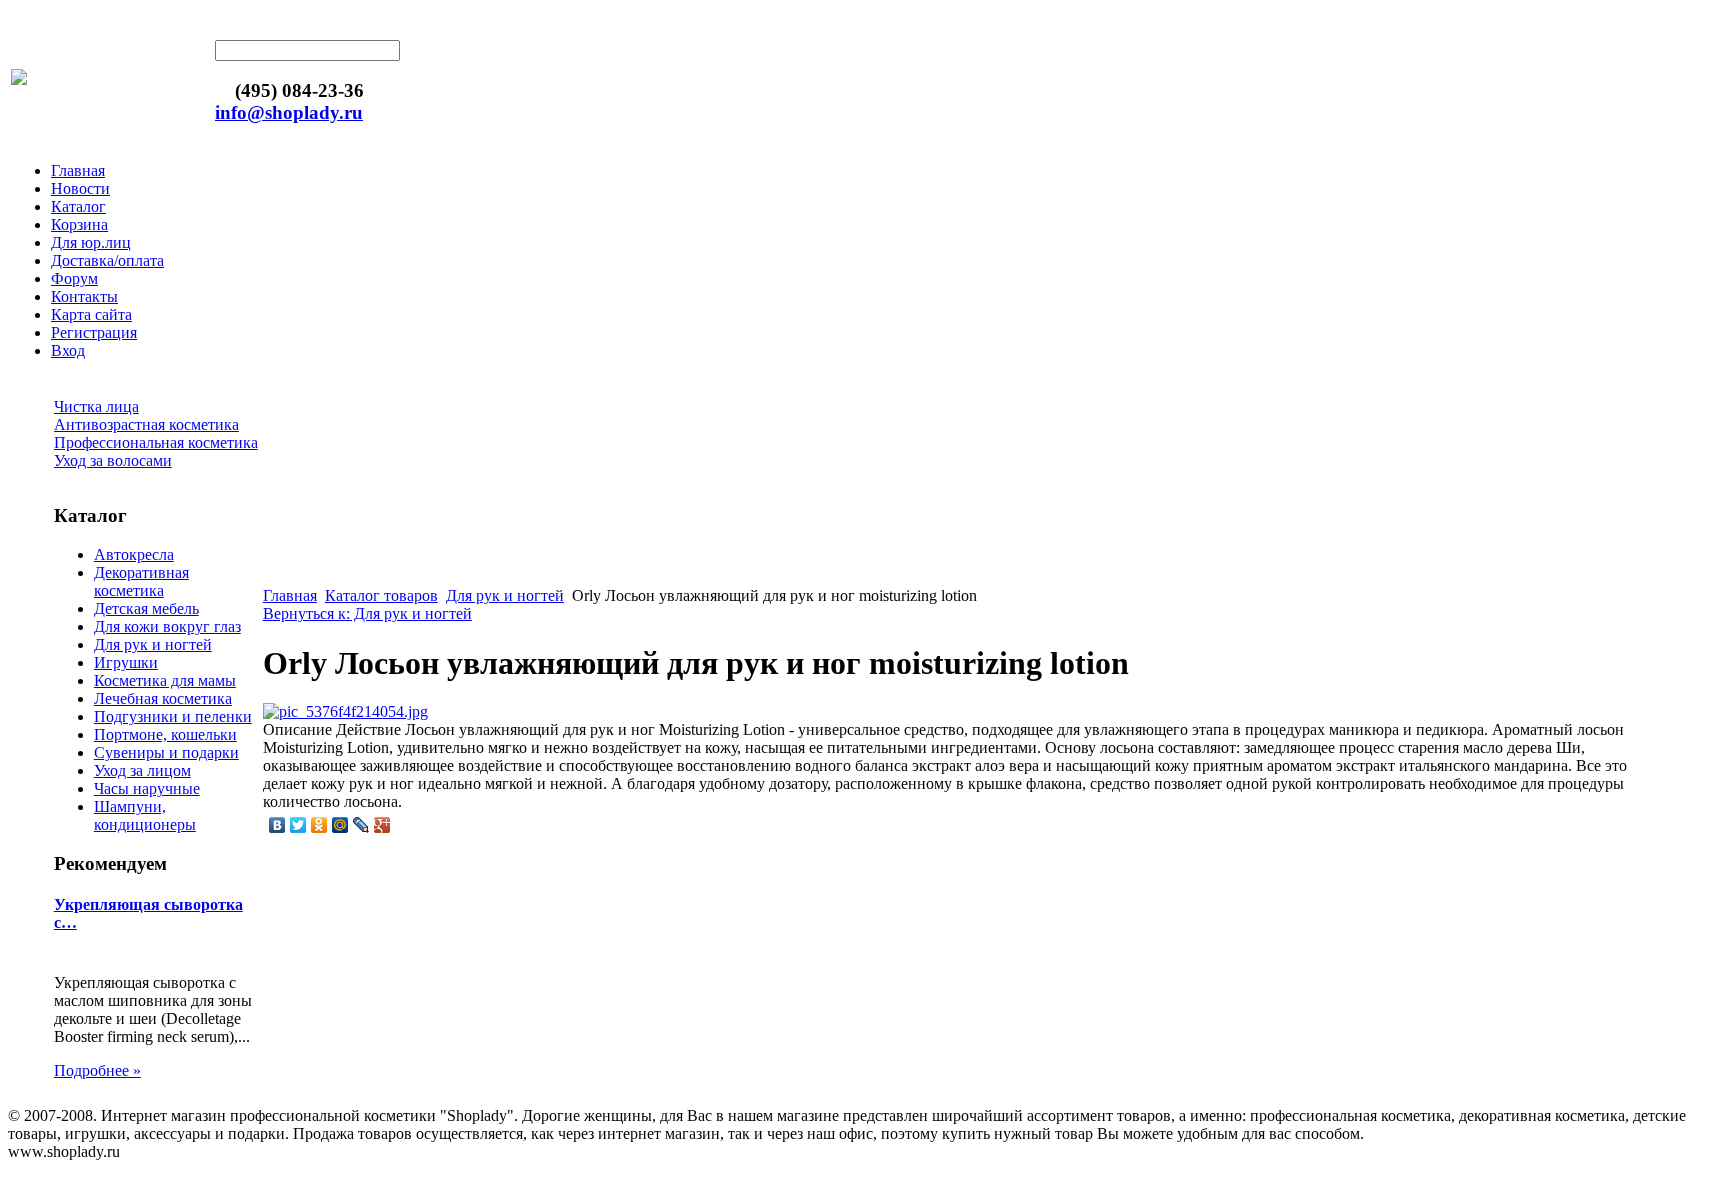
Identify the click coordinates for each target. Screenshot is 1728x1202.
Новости (80, 188)
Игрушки (126, 662)
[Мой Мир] (340, 825)
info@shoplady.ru (289, 112)
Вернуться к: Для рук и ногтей (367, 613)
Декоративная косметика (141, 581)
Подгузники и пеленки (173, 716)
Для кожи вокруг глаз (167, 626)
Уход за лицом (142, 770)
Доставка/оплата (107, 260)
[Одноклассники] (319, 825)
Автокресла (134, 554)
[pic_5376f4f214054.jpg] (345, 711)
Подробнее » (97, 1070)
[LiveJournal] (361, 825)
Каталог (78, 206)
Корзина (79, 224)
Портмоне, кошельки (165, 734)
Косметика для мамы (165, 680)
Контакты (84, 296)
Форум (74, 278)
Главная (78, 170)
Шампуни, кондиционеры (145, 815)
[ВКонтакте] (277, 825)
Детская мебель (146, 608)
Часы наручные (147, 788)
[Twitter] (298, 825)
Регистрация (94, 332)
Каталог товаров (381, 595)
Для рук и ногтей (153, 644)
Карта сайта (91, 314)
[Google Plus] (382, 825)
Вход (68, 350)
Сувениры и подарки (166, 752)
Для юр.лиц (91, 242)
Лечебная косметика (163, 698)
